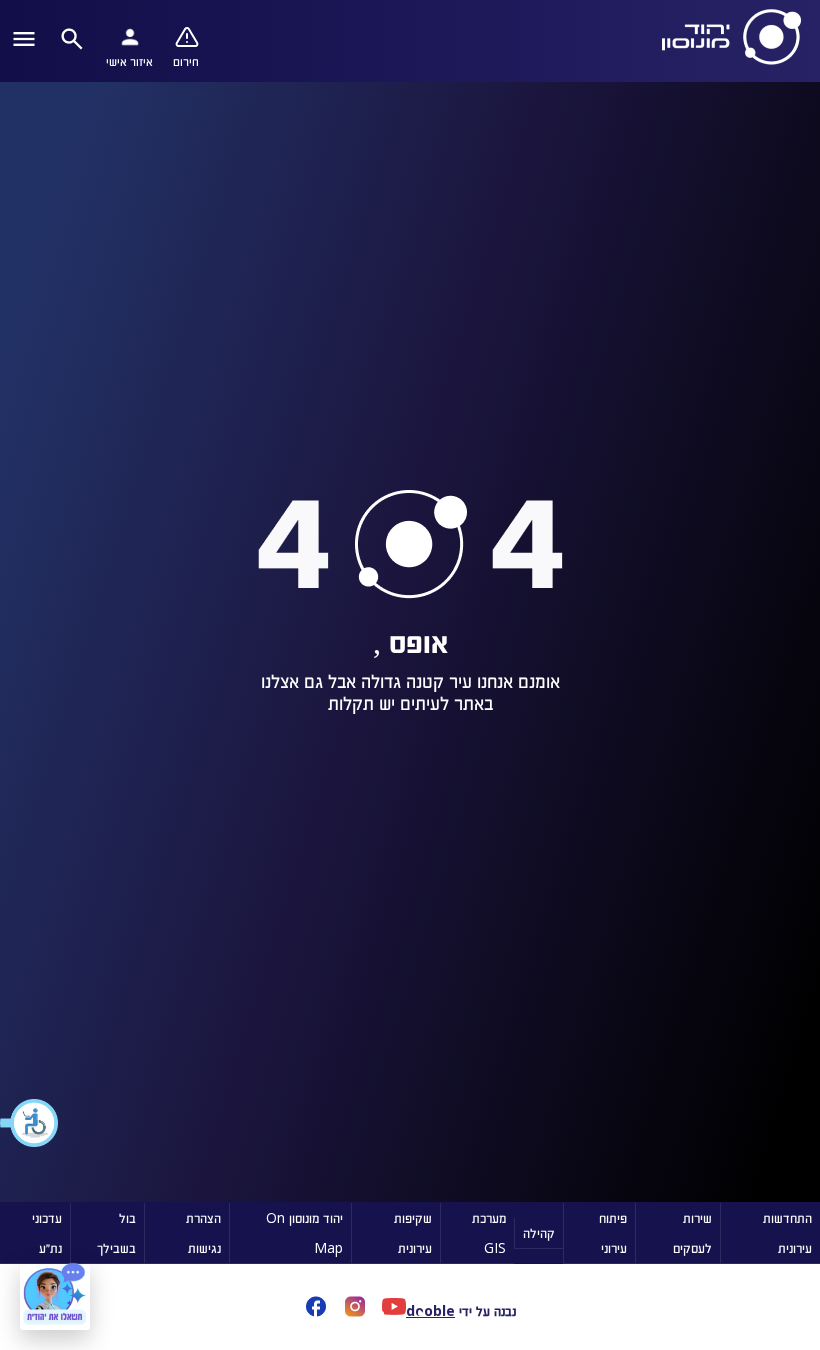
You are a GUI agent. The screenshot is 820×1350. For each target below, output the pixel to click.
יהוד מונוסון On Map (304, 1232)
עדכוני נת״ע (47, 1232)
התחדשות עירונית (787, 1232)
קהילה (539, 1232)
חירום (186, 61)
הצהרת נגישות (203, 1232)
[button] (30, 1123)
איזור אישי (129, 61)
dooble (430, 1310)
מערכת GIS (489, 1232)
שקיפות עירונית (413, 1232)
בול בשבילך (116, 1232)
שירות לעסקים (692, 1232)
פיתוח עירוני (613, 1232)
